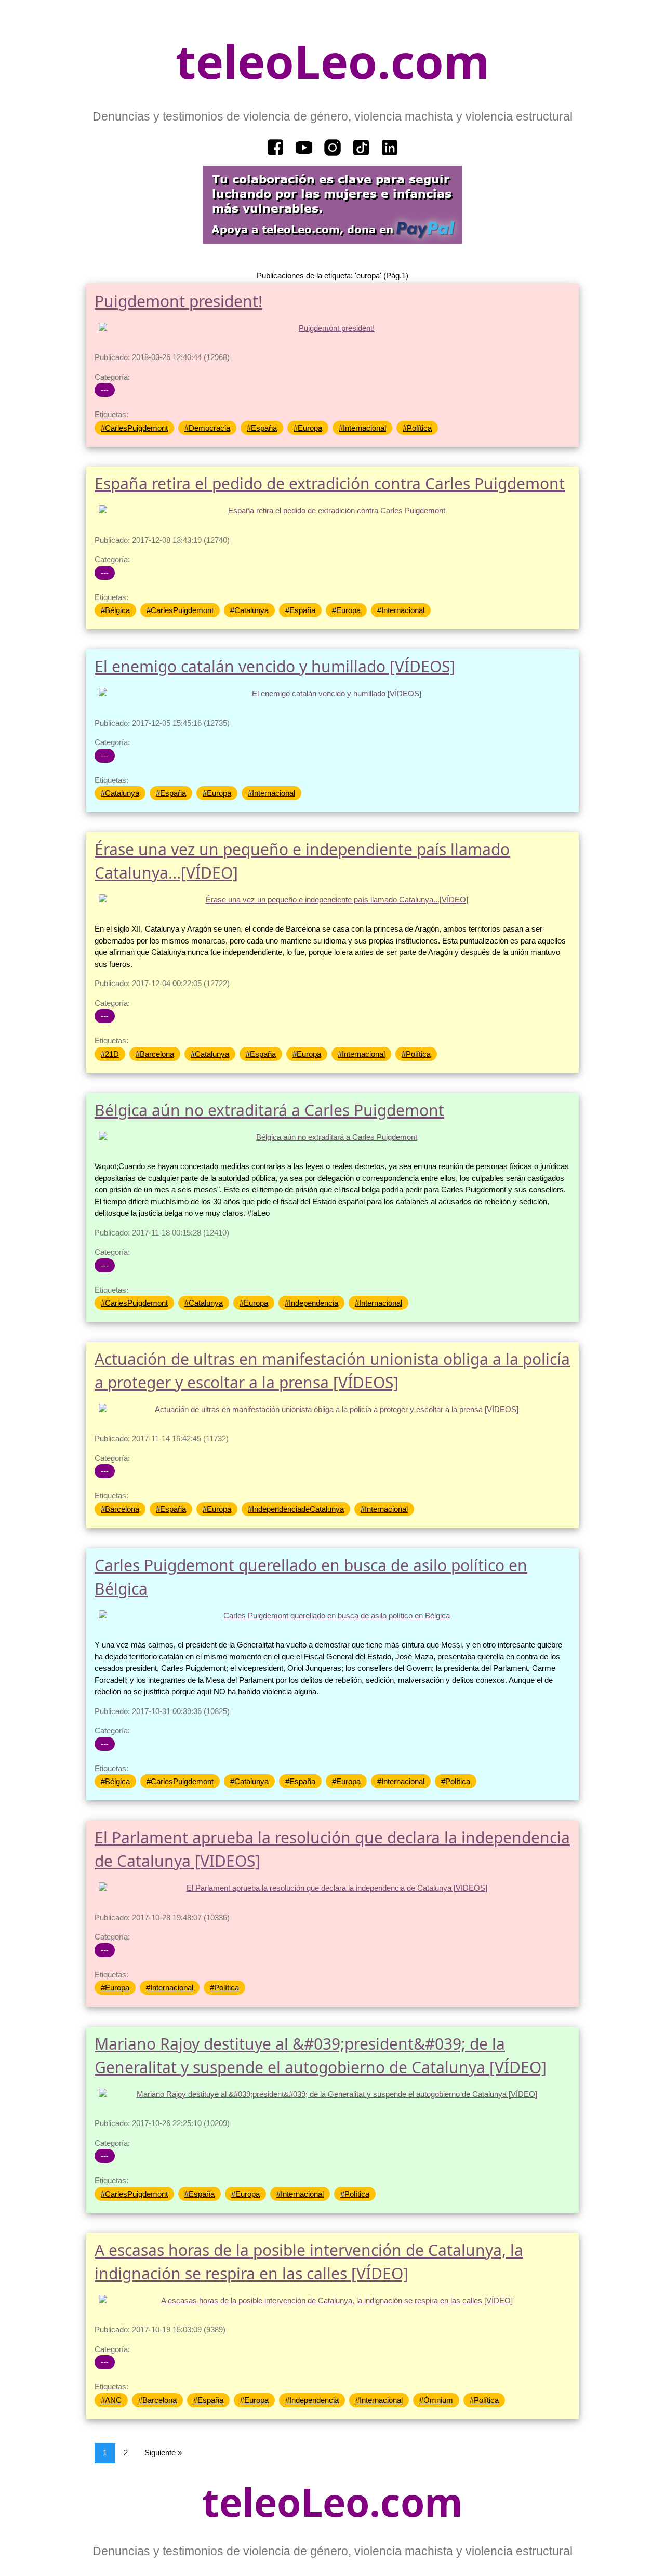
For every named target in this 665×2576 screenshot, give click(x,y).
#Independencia (311, 1303)
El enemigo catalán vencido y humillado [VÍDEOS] (275, 666)
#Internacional (362, 428)
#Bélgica (115, 610)
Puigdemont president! (178, 301)
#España (262, 428)
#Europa (308, 428)
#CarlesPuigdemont (134, 428)
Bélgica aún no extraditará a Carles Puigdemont (269, 1110)
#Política (417, 428)
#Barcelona (155, 1054)
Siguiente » (163, 2453)
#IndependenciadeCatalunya (296, 1509)
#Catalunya (249, 610)
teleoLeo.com (332, 61)
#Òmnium (436, 2400)
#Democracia (207, 428)
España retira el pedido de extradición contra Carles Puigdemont (330, 483)
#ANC (111, 2400)
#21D (110, 1054)
